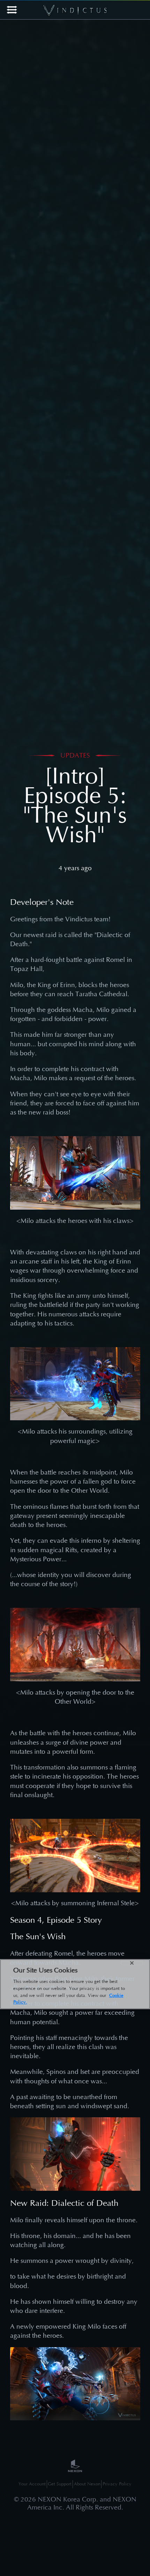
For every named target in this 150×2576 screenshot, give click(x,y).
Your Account (32, 2484)
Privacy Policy (117, 2484)
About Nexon (87, 2484)
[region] (75, 1984)
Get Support (60, 2484)
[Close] (132, 1963)
